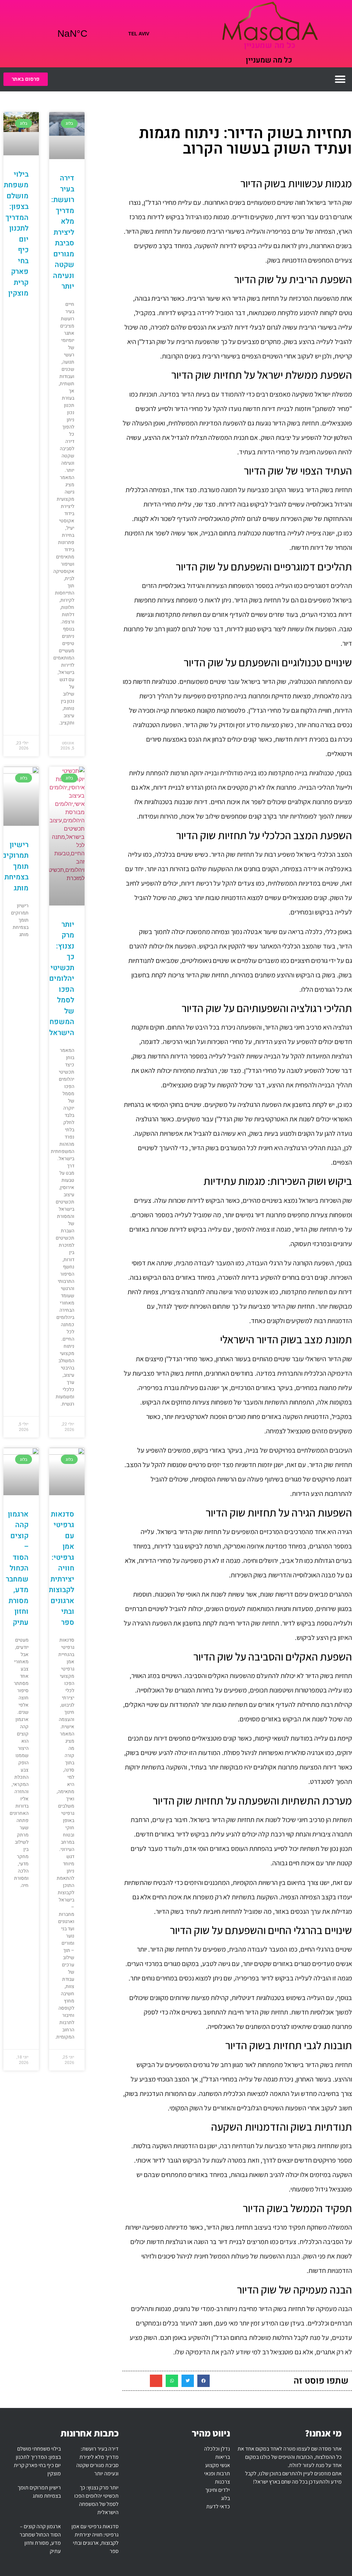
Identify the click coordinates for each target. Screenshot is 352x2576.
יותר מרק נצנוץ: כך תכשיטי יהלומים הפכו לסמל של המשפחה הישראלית (58, 979)
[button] (340, 79)
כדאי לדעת (218, 2506)
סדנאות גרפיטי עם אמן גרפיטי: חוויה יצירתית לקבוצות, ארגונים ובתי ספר (61, 1568)
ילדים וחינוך (218, 2490)
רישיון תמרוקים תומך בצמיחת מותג (15, 867)
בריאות (223, 2457)
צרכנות (222, 2482)
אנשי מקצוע (218, 2465)
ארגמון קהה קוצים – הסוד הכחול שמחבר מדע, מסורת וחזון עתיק (17, 1568)
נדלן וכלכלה (217, 2449)
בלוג (225, 2498)
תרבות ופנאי (217, 2473)
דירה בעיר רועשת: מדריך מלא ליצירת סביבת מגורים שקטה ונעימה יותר (63, 232)
